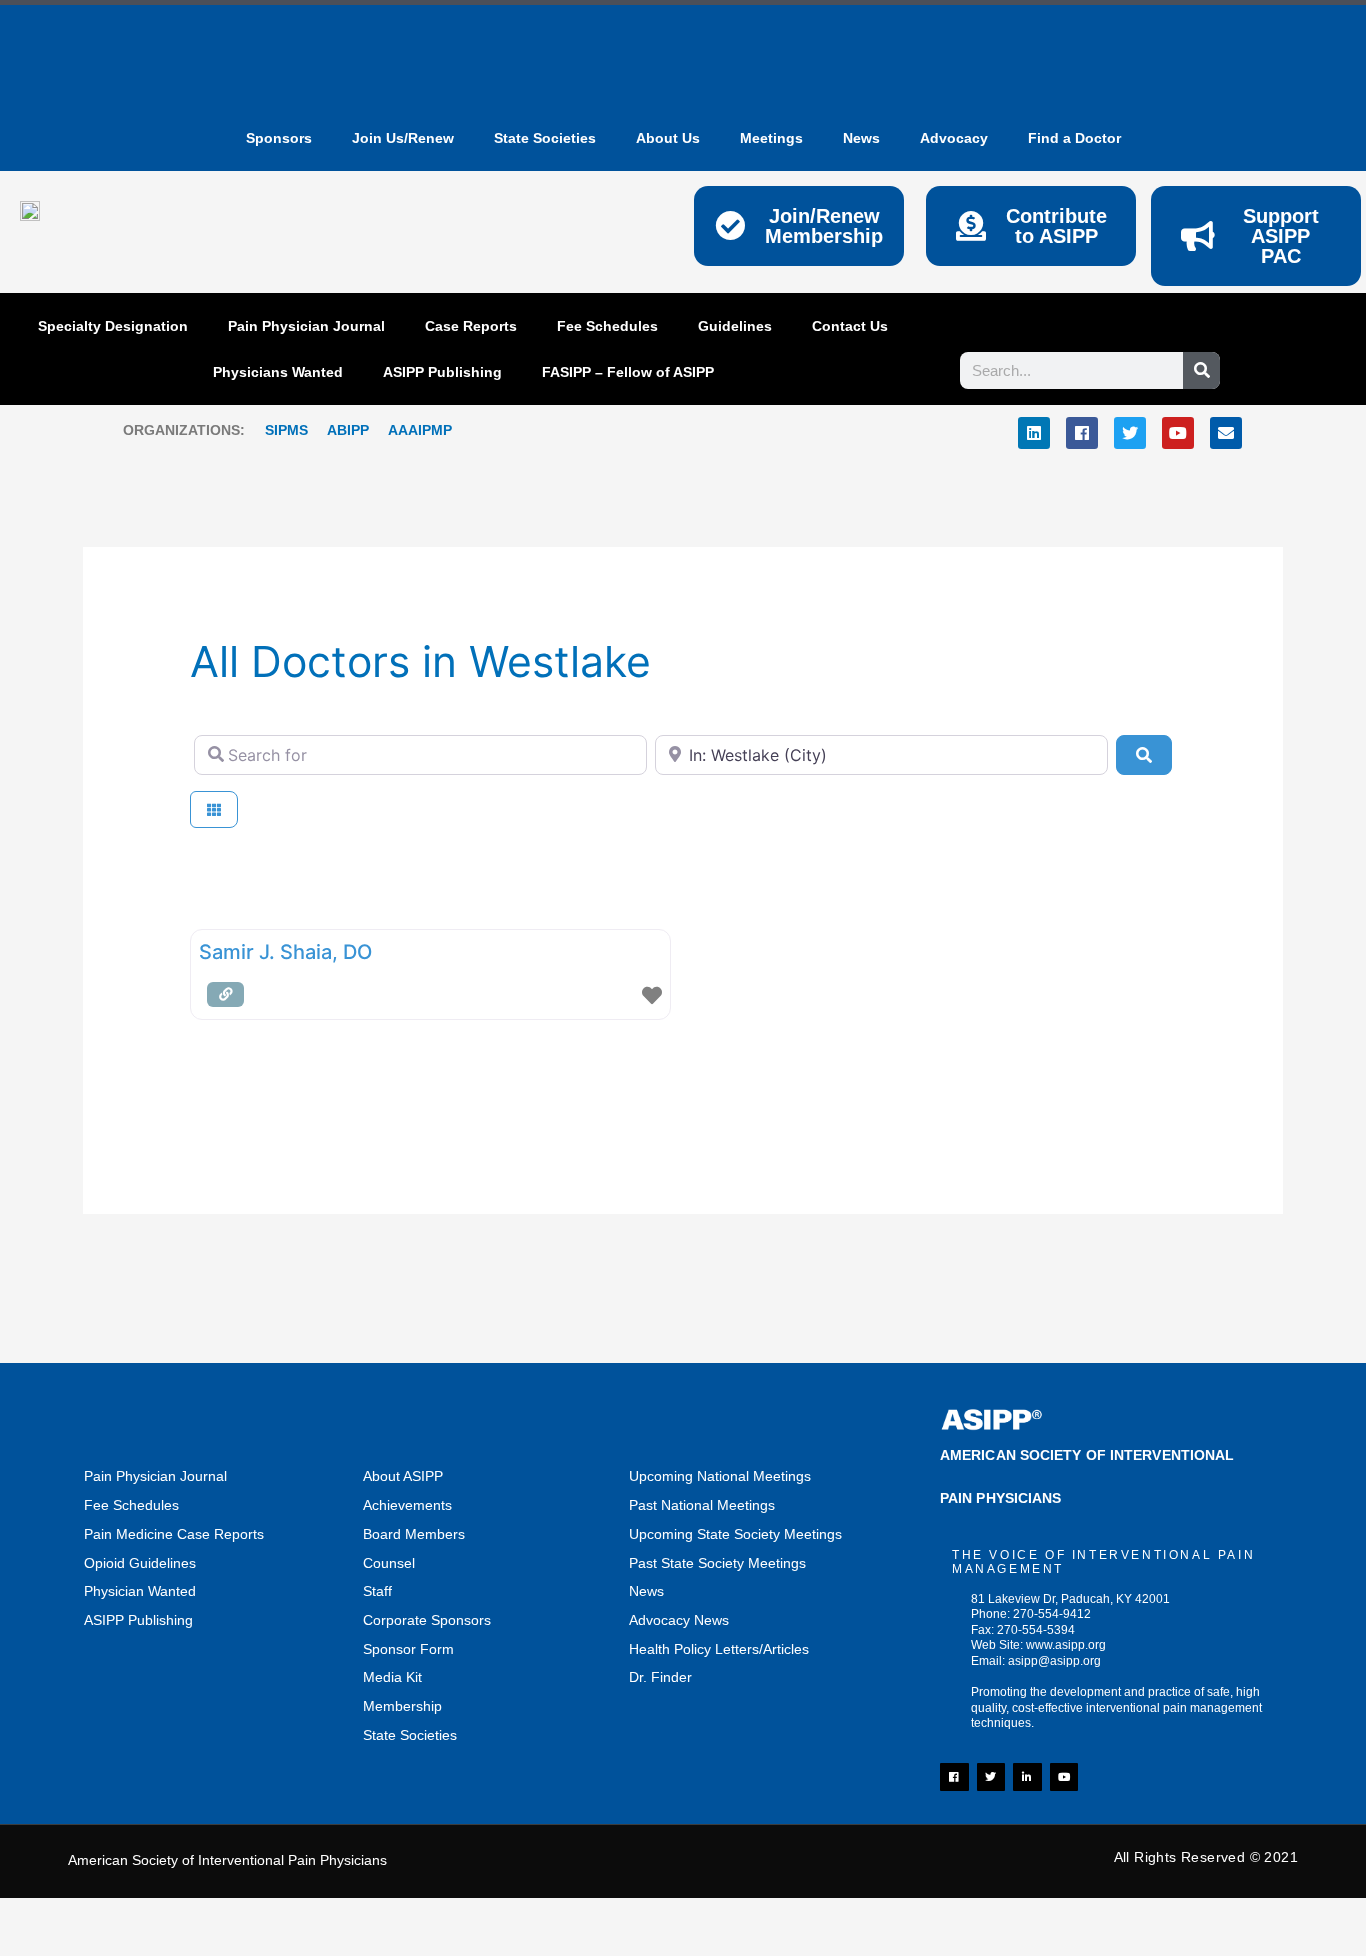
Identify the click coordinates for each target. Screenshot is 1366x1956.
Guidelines (735, 326)
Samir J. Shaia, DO (285, 952)
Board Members (414, 1534)
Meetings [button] (771, 138)
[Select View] (214, 809)
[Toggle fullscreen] (125, 1917)
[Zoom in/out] (40, 1917)
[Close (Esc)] (295, 1917)
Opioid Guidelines (140, 1563)
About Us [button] (668, 138)
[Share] (210, 1917)
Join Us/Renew (403, 138)
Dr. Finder (660, 1677)
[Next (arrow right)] (125, 1946)
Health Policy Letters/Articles (719, 1649)
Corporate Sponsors (427, 1620)
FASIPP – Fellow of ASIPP (628, 372)
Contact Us (850, 326)
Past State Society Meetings (717, 1563)
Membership (402, 1706)
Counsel (389, 1563)
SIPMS (276, 430)
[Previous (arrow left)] (40, 1946)
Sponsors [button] (279, 138)
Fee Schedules (607, 326)
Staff (377, 1591)
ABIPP (348, 430)
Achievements (407, 1505)
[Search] (1201, 370)
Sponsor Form (408, 1649)
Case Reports (471, 326)
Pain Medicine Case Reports (174, 1534)
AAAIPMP (420, 430)
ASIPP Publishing (442, 372)
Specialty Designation (113, 326)
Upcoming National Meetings (720, 1476)
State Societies (545, 138)
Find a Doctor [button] (1074, 138)
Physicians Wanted (278, 372)
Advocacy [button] (954, 138)
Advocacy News (679, 1620)
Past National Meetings (702, 1505)
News (646, 1591)
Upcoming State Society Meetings (735, 1534)
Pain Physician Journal (306, 326)
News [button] (861, 138)
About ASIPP (403, 1476)
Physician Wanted (140, 1591)
